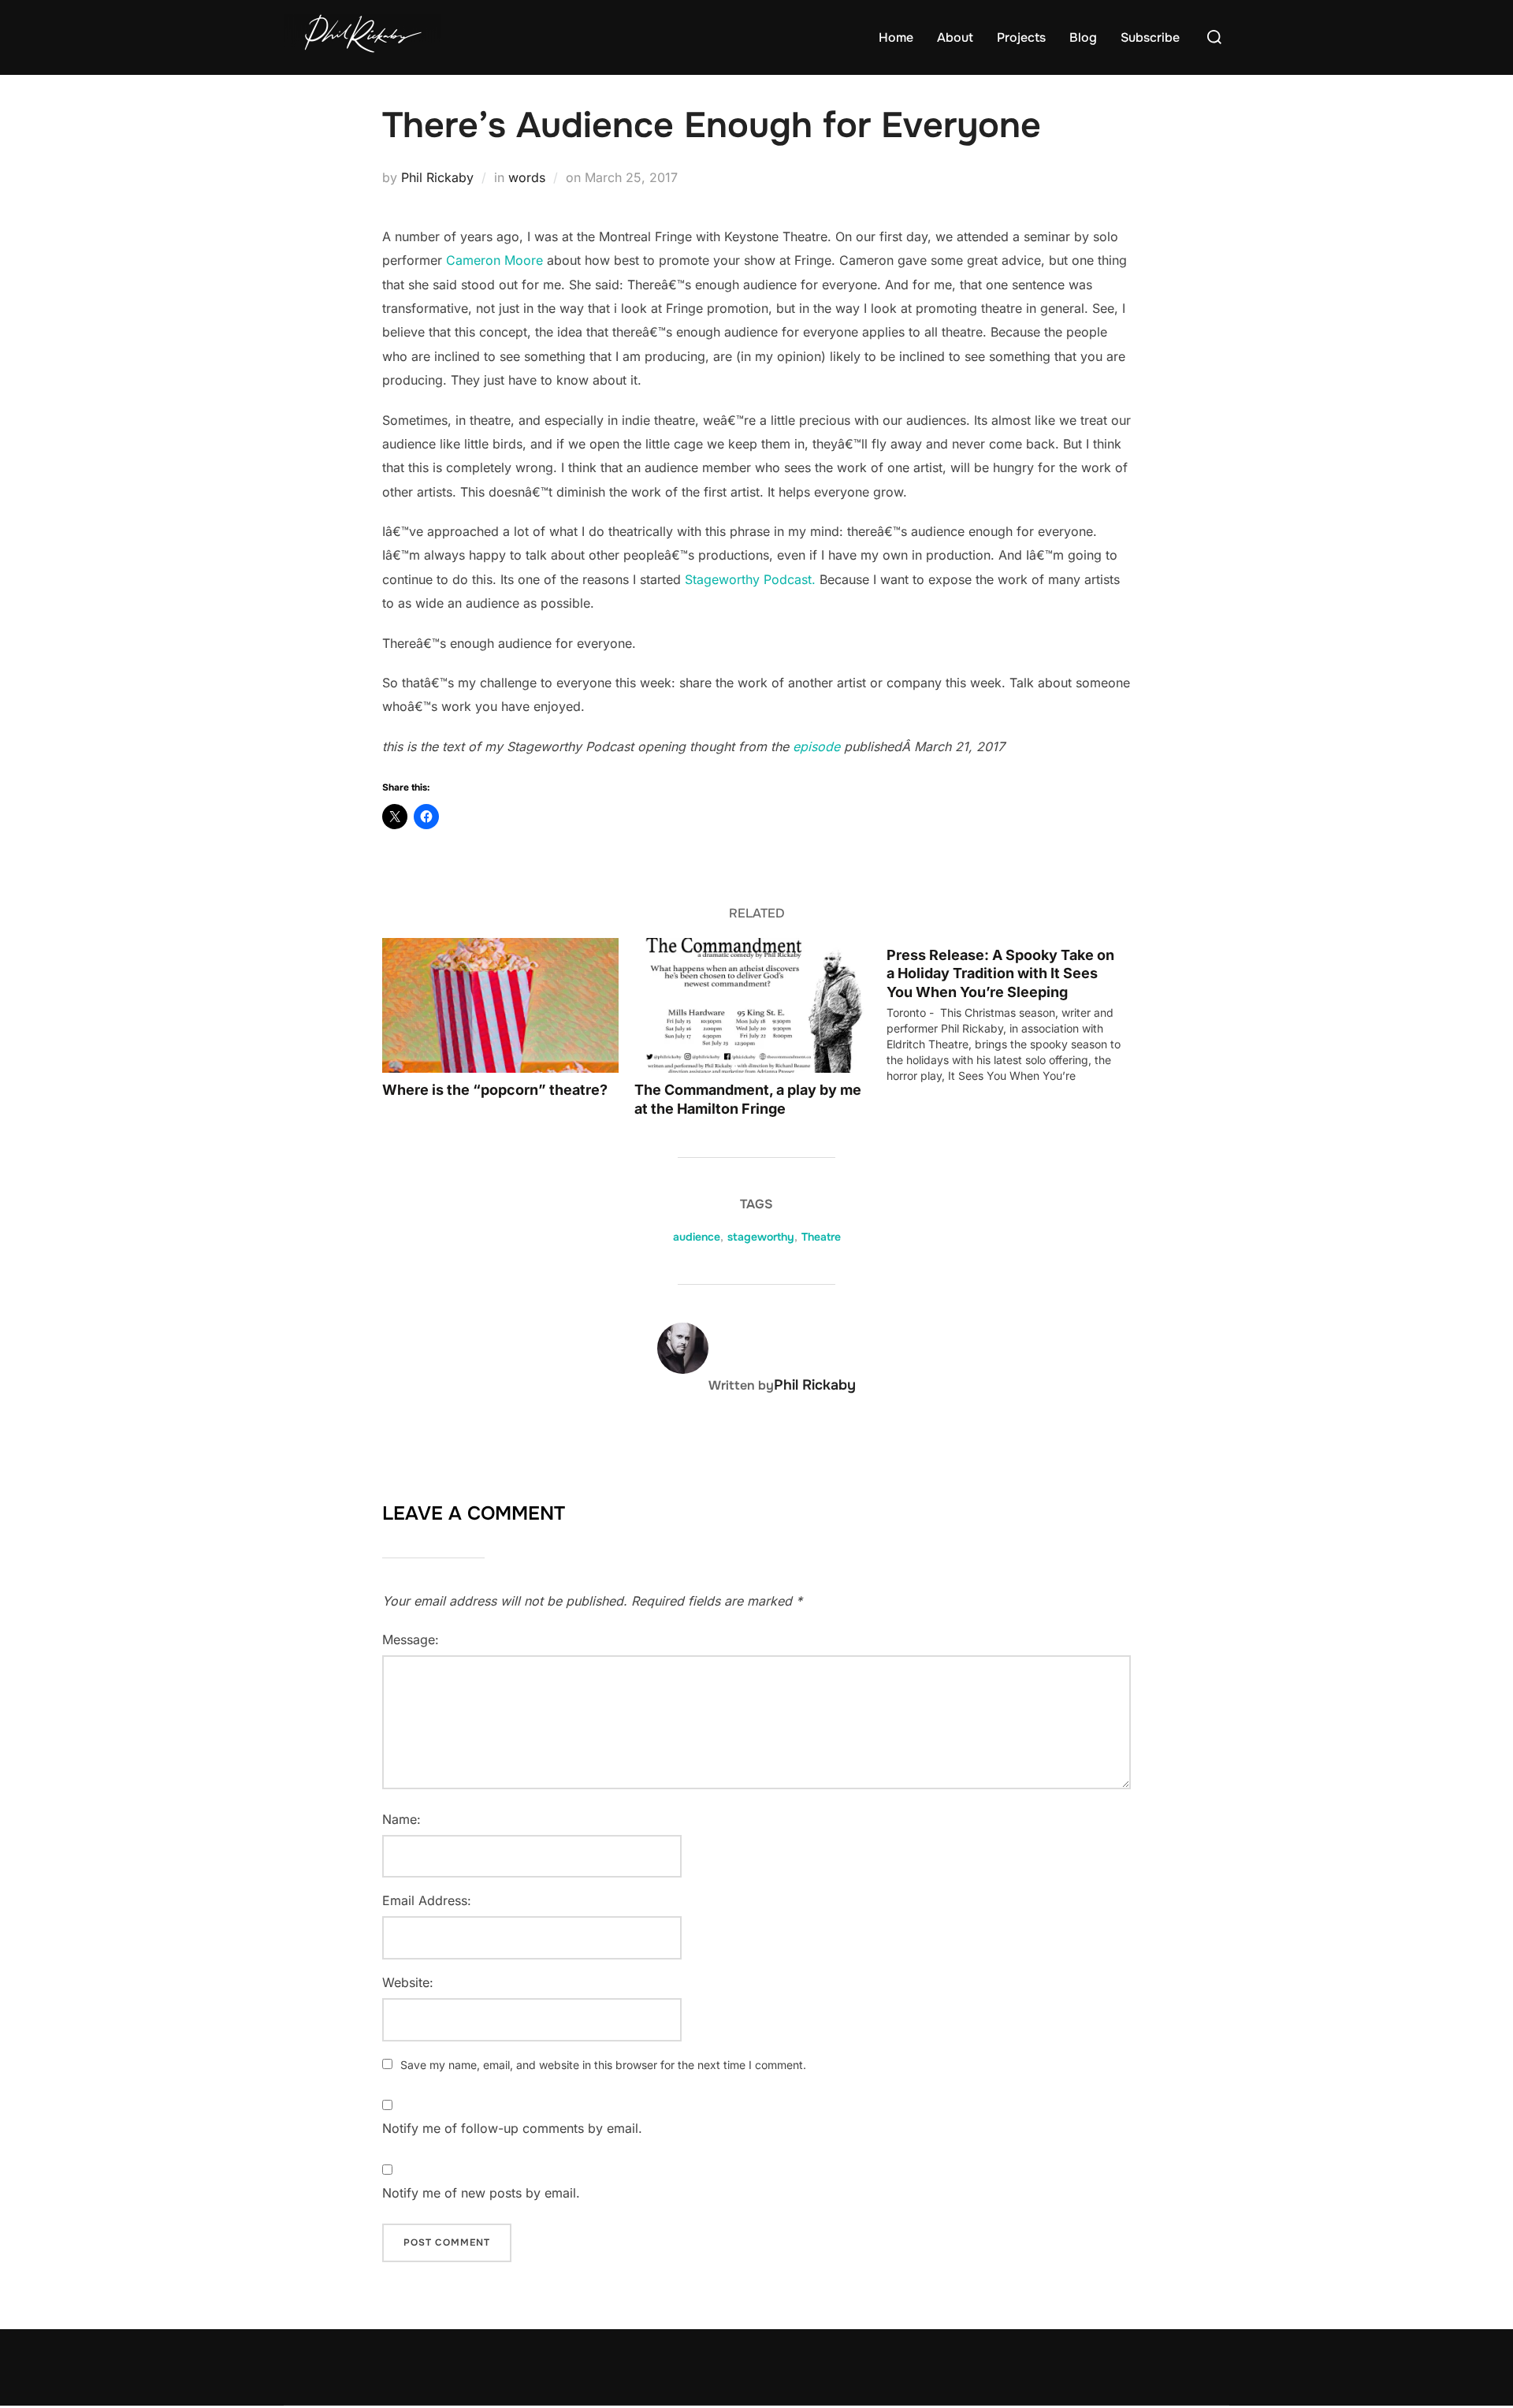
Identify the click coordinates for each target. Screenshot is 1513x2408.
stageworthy (761, 1237)
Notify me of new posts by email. (481, 2193)
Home (896, 37)
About (955, 37)
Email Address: (427, 1900)
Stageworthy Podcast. (750, 579)
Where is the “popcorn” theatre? (495, 1090)
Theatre (821, 1237)
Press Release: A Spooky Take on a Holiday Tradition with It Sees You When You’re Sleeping (1000, 973)
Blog (1083, 37)
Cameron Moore (494, 260)
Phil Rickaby (437, 177)
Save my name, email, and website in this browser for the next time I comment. (603, 2065)
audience (697, 1237)
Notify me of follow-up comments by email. (512, 2128)
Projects (1021, 37)
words (527, 177)
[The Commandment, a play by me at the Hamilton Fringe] (753, 1005)
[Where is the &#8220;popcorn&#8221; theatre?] (500, 1005)
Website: (408, 1982)
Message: (411, 1639)
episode (816, 746)
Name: (401, 1819)
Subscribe (1150, 37)
